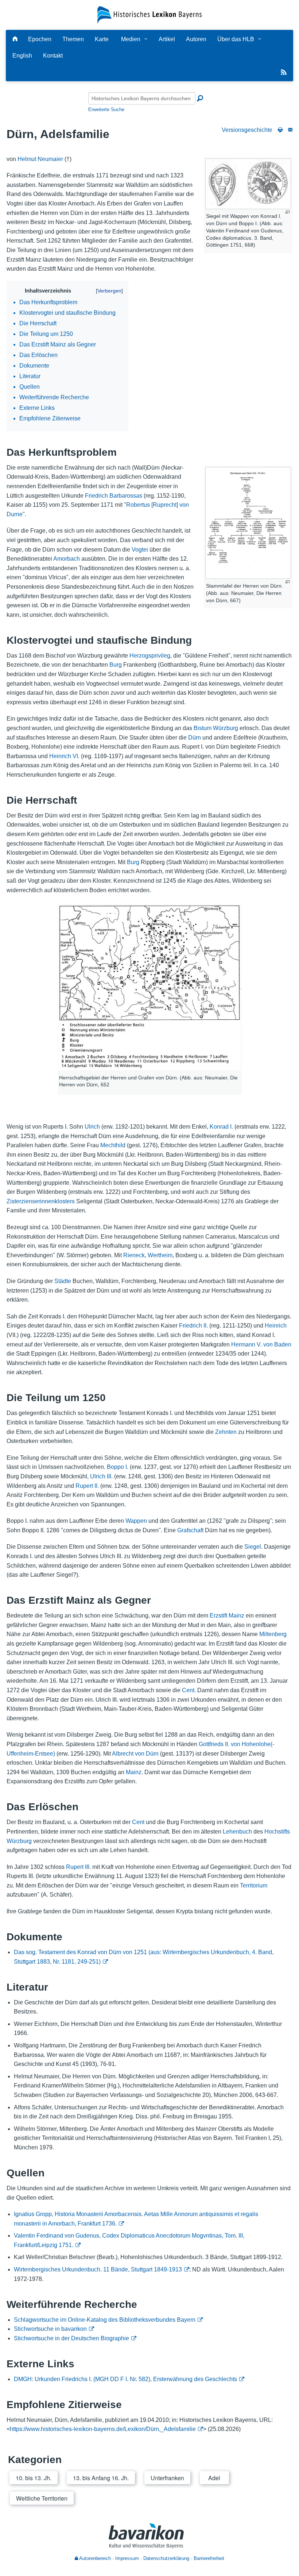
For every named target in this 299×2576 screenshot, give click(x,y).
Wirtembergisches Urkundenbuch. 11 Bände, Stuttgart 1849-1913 (98, 2269)
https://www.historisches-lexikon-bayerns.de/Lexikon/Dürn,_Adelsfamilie (103, 2429)
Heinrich (276, 1326)
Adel (214, 2478)
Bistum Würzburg (216, 728)
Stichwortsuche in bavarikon (50, 2329)
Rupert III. (78, 1867)
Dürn (195, 738)
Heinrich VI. (64, 756)
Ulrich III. (101, 1476)
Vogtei (140, 550)
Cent (188, 1690)
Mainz (134, 1772)
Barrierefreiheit (209, 2558)
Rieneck (134, 1255)
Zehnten (226, 1432)
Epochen (40, 39)
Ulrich (92, 1127)
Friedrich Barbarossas (114, 496)
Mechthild (113, 1145)
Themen (73, 39)
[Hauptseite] (15, 39)
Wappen (136, 1521)
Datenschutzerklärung (166, 2558)
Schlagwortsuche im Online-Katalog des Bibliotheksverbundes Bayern (105, 2320)
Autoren (196, 39)
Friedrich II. (193, 1326)
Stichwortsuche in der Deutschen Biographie (71, 2338)
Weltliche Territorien (42, 2498)
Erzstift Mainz (227, 1616)
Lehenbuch (237, 1832)
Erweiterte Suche (106, 109)
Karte (102, 39)
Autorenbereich (94, 2558)
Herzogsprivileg (150, 656)
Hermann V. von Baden (261, 1344)
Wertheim (160, 1255)
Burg (116, 665)
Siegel (253, 1547)
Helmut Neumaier (40, 159)
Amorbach (67, 559)
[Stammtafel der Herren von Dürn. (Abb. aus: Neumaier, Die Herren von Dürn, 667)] (248, 523)
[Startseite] (149, 14)
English (22, 56)
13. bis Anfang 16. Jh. (101, 2478)
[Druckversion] (280, 130)
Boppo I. (118, 1467)
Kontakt (53, 56)
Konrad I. (221, 1127)
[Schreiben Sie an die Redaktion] (290, 130)
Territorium (254, 1885)
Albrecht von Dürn (135, 1754)
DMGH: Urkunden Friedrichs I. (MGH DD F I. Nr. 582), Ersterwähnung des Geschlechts (125, 2379)
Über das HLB (236, 39)
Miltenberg (273, 1634)
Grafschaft (190, 1530)
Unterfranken (167, 2478)
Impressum (127, 2558)
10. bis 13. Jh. (34, 2478)
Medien (131, 39)
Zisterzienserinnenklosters (41, 1201)
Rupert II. (87, 1486)
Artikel (167, 39)
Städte (63, 1281)
